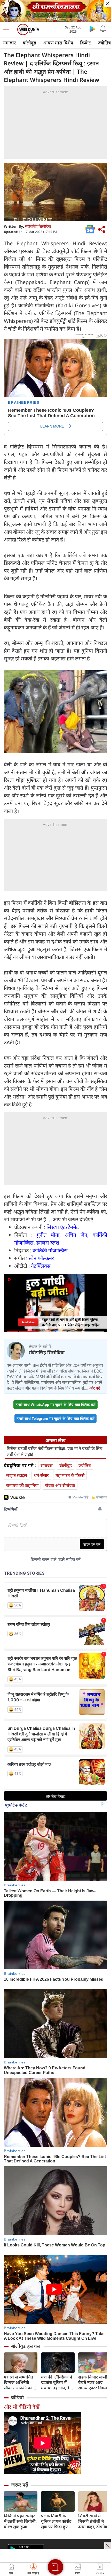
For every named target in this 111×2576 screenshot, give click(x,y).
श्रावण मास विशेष (58, 43)
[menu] (8, 29)
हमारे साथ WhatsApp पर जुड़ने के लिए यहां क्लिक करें (55, 1404)
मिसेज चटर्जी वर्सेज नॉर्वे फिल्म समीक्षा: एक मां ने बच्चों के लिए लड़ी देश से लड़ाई (54, 1451)
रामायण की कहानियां (22, 1485)
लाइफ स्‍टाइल (17, 1475)
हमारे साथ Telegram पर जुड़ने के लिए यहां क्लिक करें (55, 1418)
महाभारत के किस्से (70, 1475)
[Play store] (92, 29)
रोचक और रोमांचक (60, 1485)
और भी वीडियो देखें (22, 2407)
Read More (28, 1322)
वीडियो (17, 2397)
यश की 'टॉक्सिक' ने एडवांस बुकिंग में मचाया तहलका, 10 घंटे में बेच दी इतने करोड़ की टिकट (57, 2383)
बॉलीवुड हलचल (26, 2346)
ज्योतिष (85, 1465)
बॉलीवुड (29, 43)
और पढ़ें (95, 1388)
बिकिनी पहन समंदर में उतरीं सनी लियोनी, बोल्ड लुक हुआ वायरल (20, 2521)
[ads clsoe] (108, 2546)
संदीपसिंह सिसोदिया (38, 226)
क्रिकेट (85, 43)
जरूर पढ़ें (20, 2485)
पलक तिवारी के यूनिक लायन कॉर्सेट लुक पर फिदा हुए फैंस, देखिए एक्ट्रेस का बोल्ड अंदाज (56, 2521)
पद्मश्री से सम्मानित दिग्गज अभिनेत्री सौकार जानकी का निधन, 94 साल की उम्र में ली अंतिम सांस (20, 2383)
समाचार (9, 43)
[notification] (103, 29)
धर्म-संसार (41, 1475)
